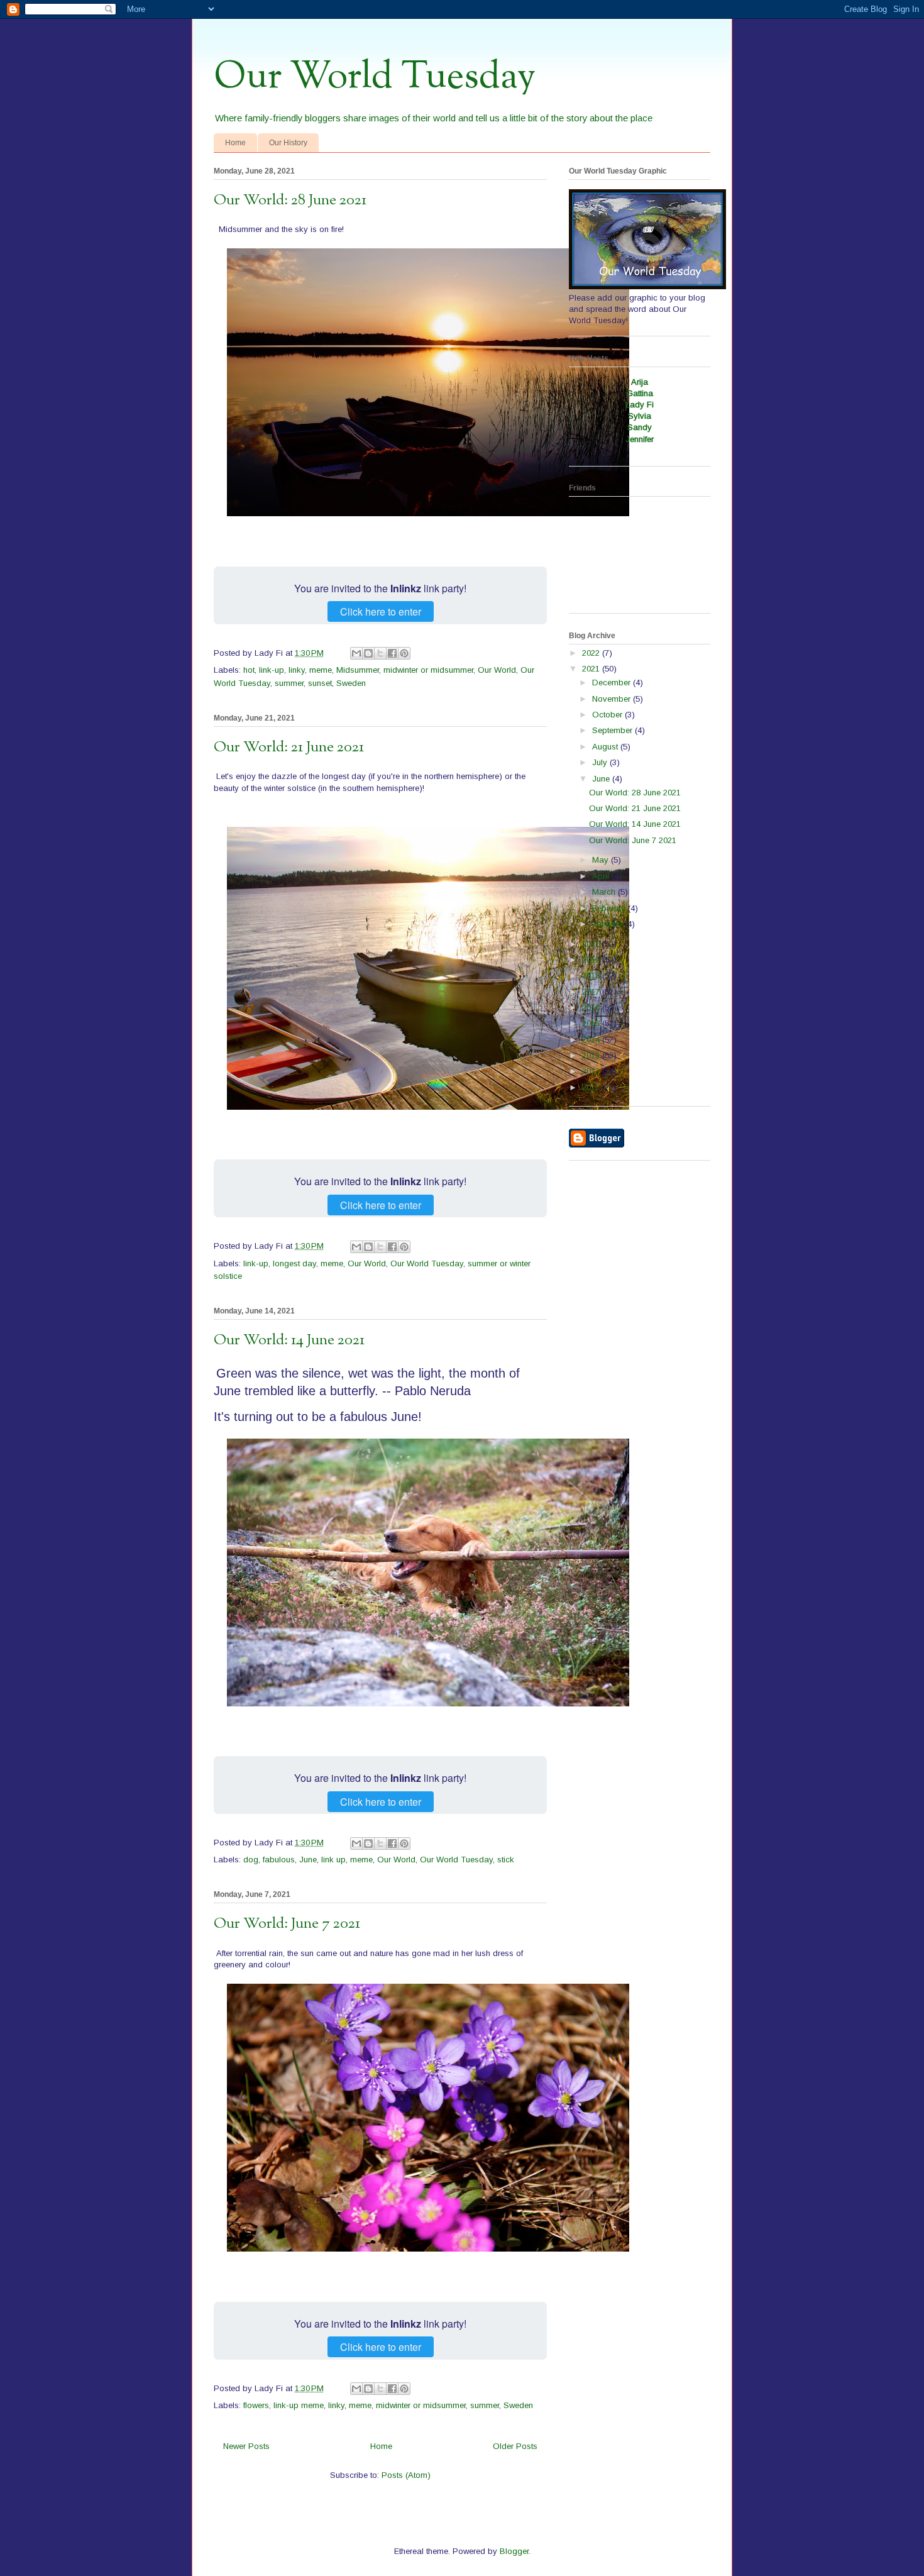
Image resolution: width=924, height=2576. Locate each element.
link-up (272, 670)
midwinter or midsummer (428, 670)
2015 (592, 1023)
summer (289, 683)
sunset (320, 683)
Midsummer (358, 670)
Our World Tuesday (375, 77)
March (605, 892)
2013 (592, 1055)
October (608, 715)
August (606, 747)
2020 (592, 944)
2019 (592, 960)
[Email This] (356, 653)
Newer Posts (246, 2446)
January (608, 924)
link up (333, 1860)
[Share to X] (380, 653)
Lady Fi (640, 405)
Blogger (514, 2551)
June (308, 1860)
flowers (256, 2405)
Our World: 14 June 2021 (289, 1341)
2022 (592, 653)
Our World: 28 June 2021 (290, 201)
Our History (288, 143)
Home (235, 143)
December (613, 683)
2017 (592, 992)
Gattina (640, 393)
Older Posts (515, 2446)
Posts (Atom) (406, 2475)
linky (297, 670)
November (613, 699)
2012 (592, 1071)
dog (251, 1860)
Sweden (351, 683)
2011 (592, 1087)
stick (506, 1860)
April (602, 876)
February (610, 908)
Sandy (640, 427)
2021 (592, 669)
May (602, 860)
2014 (592, 1040)
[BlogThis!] (368, 653)
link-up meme (299, 2405)
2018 (592, 976)
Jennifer (640, 439)
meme (321, 670)
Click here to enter (381, 611)
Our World (497, 670)
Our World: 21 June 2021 (289, 748)
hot (249, 670)
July (601, 762)
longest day (294, 1263)
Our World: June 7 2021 (287, 1924)
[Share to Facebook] (392, 653)
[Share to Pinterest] (404, 653)
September (613, 730)
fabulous (279, 1860)
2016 (592, 1008)
